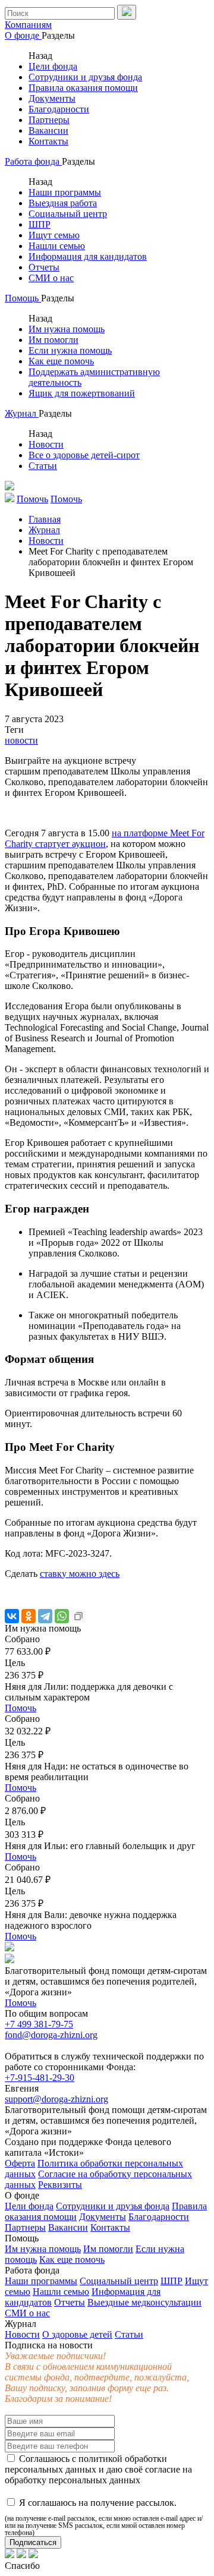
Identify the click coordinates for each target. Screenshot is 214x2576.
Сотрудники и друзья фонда (85, 77)
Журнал (22, 413)
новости (21, 740)
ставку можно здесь (80, 1574)
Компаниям (28, 25)
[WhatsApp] (62, 1616)
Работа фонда (33, 161)
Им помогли (53, 340)
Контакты (48, 141)
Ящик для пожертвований (82, 393)
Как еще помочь (61, 361)
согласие (163, 2469)
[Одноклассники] (29, 1616)
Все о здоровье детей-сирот (84, 455)
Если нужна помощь (70, 350)
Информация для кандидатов (88, 256)
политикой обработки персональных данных (86, 2464)
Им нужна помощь (67, 329)
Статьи (43, 466)
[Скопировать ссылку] (78, 1616)
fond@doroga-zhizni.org (51, 2035)
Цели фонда (53, 66)
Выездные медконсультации (144, 2302)
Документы (52, 98)
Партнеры (49, 120)
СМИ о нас (51, 278)
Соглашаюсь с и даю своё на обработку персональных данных (98, 2469)
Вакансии (48, 130)
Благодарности (59, 109)
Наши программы (65, 192)
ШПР (40, 224)
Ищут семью (54, 235)
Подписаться (33, 2542)
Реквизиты (60, 2185)
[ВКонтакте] (12, 1616)
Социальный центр (68, 214)
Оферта (20, 2163)
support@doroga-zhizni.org (56, 2099)
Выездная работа (63, 203)
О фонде (23, 35)
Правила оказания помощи (83, 88)
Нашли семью (57, 246)
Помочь (21, 1708)
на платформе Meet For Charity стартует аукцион (105, 838)
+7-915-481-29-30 (40, 2078)
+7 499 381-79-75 (39, 2024)
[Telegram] (45, 1616)
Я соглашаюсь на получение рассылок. (104, 2517)
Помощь (23, 298)
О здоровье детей (77, 2334)
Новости (46, 444)
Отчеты (44, 267)
